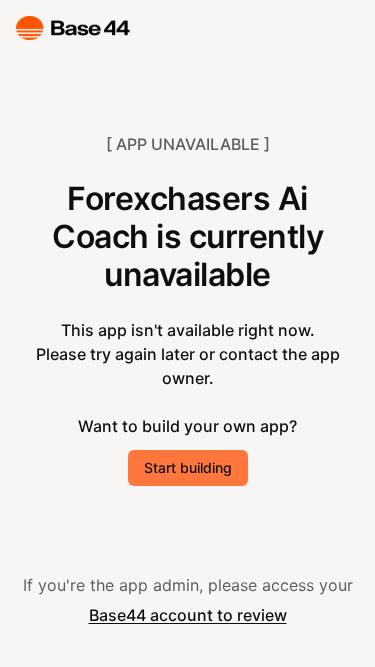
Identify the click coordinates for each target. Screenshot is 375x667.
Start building (188, 467)
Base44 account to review (188, 615)
